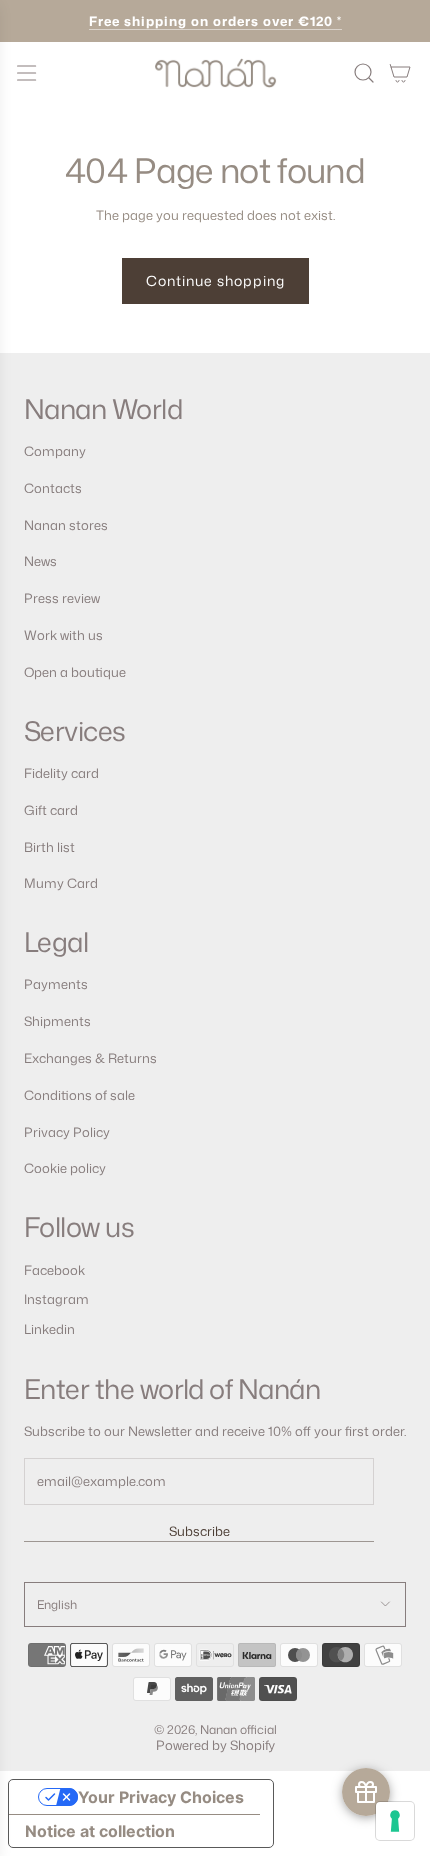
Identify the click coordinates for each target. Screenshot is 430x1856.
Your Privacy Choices (161, 1797)
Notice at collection (100, 1831)
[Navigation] (26, 73)
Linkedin (49, 1329)
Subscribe (199, 1531)
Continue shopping (215, 280)
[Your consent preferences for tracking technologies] (395, 1821)
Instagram (56, 1299)
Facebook (54, 1270)
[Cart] (400, 73)
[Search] (364, 73)
